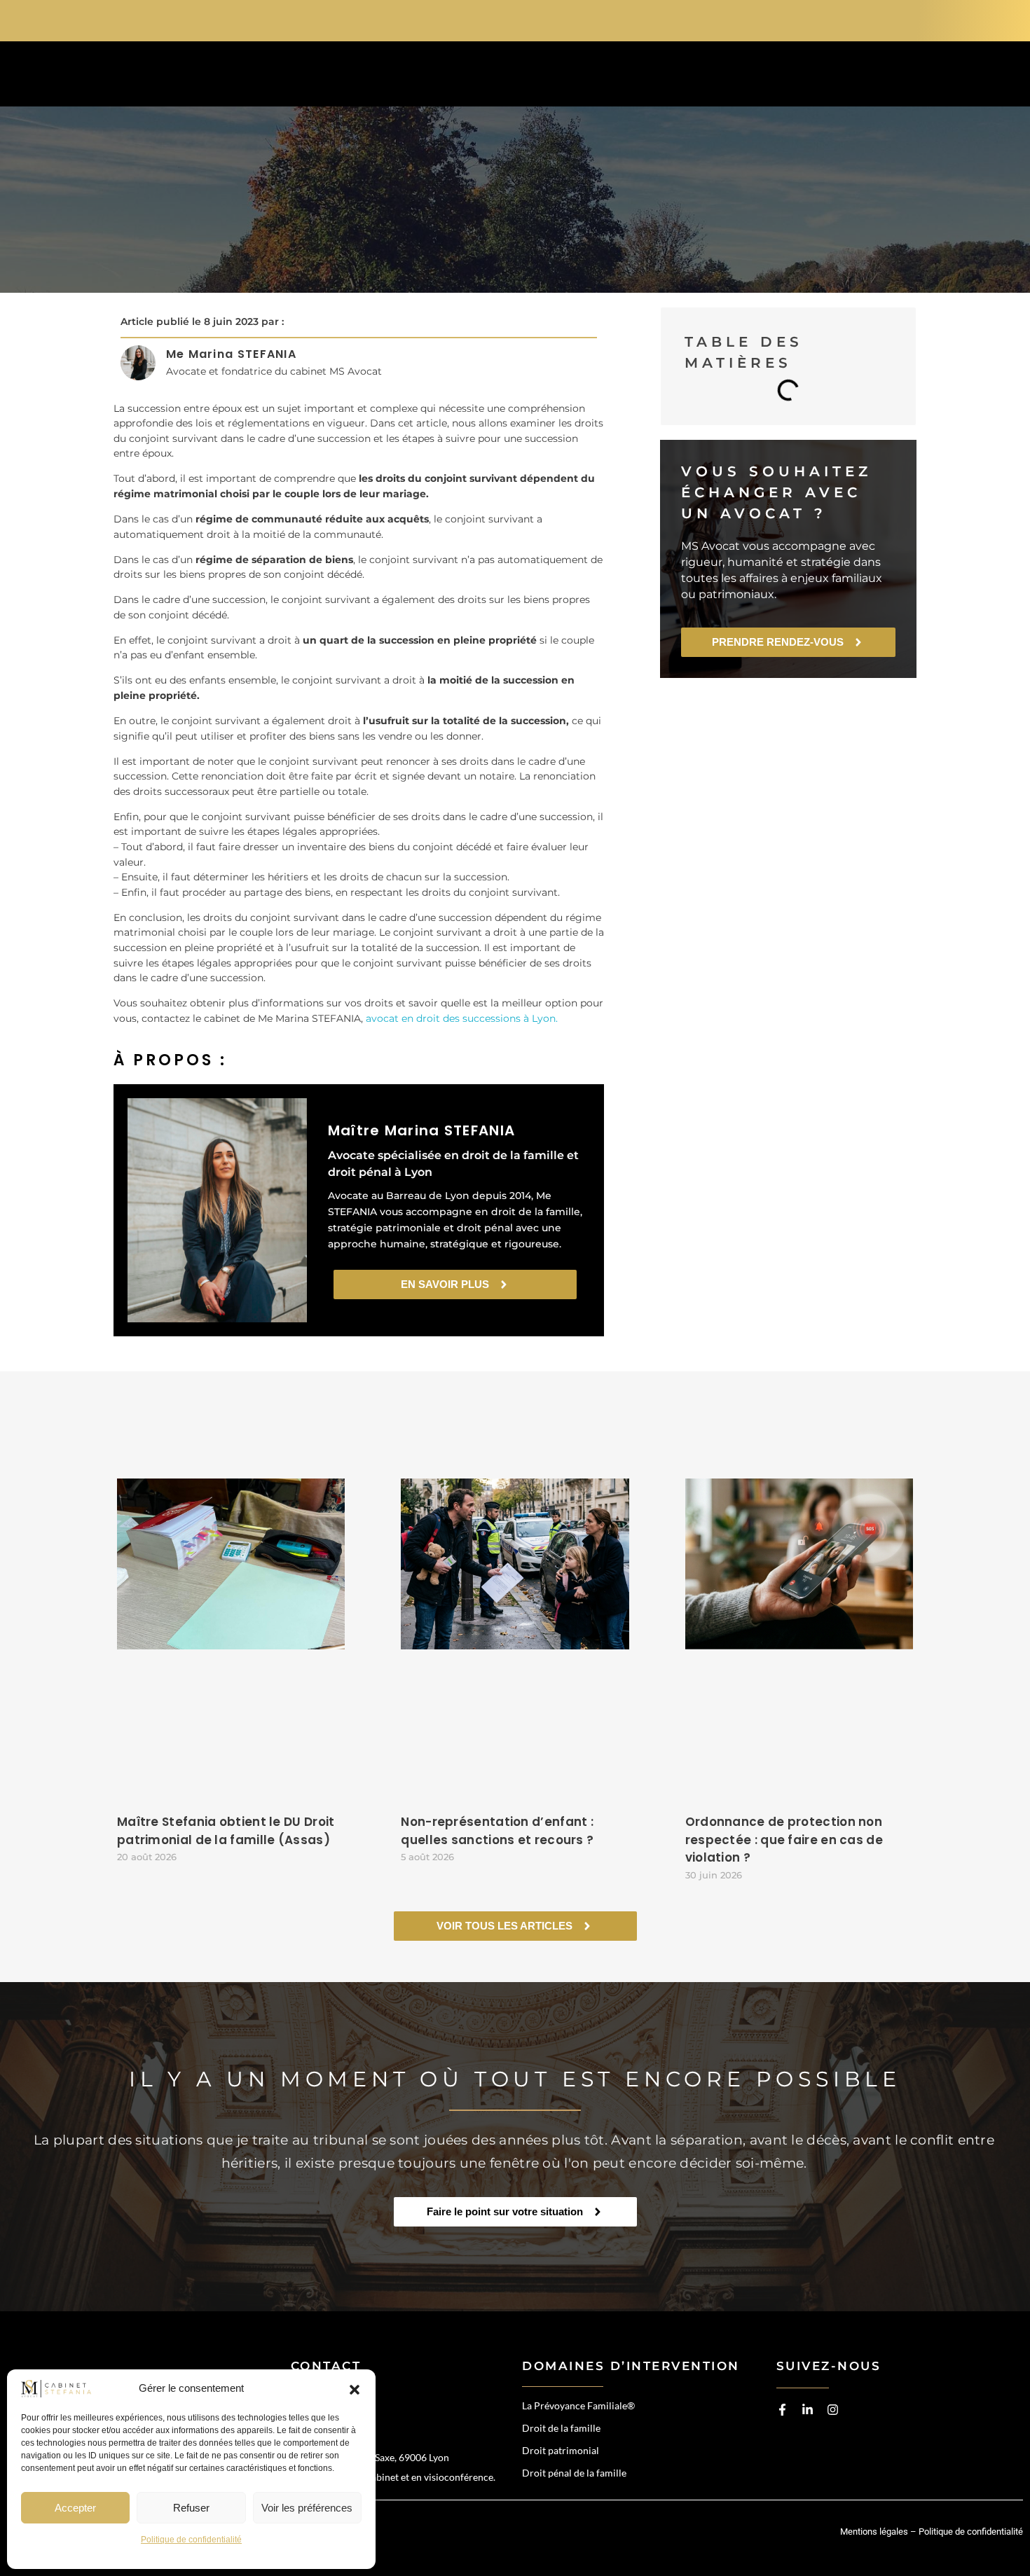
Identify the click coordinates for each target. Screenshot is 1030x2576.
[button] (355, 2389)
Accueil (289, 77)
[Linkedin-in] (808, 2410)
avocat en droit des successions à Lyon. (462, 1018)
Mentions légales (874, 2532)
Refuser (191, 2508)
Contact (806, 77)
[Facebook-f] (782, 2410)
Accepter (75, 2508)
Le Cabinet (593, 77)
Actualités (702, 77)
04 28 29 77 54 (863, 19)
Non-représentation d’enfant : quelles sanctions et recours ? (497, 1831)
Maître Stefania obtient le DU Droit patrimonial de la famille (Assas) (226, 1831)
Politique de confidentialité (191, 2540)
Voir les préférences (307, 2508)
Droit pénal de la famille (574, 2473)
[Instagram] (833, 2410)
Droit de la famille (561, 2428)
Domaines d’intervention (437, 77)
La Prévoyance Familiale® (578, 2405)
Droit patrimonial (561, 2450)
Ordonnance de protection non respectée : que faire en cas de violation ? (784, 1840)
